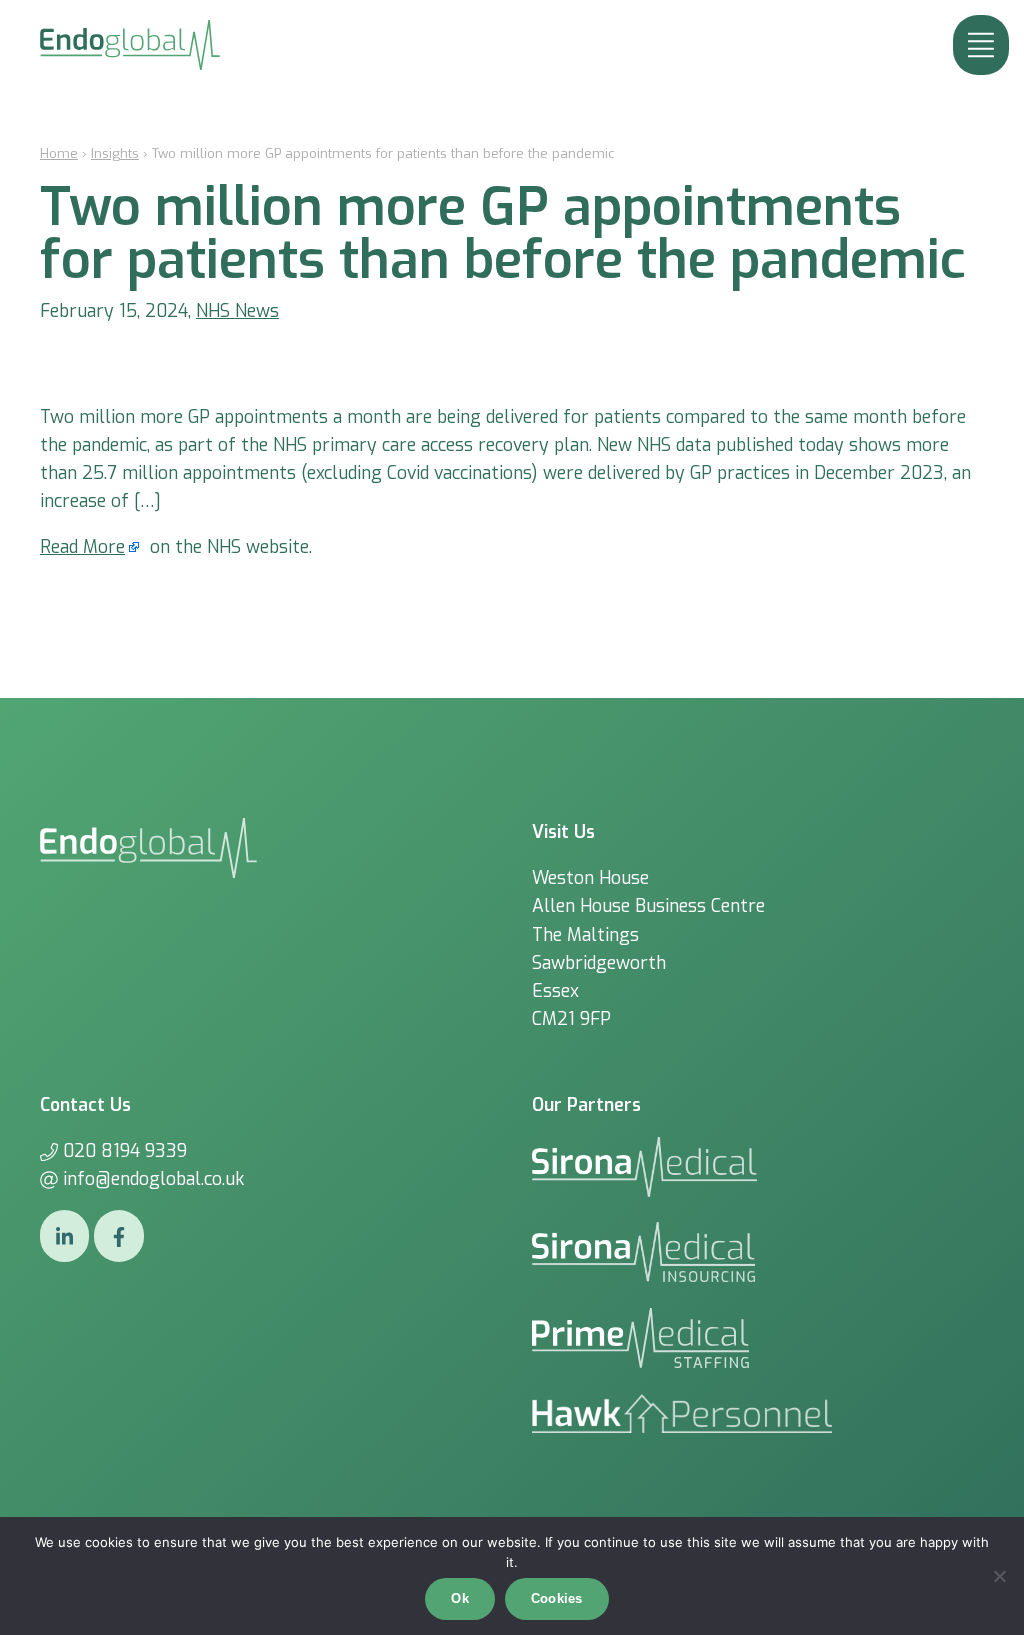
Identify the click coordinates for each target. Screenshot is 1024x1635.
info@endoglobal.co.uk (153, 1179)
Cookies (557, 1598)
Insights (115, 153)
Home (59, 153)
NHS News (237, 311)
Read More (82, 547)
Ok (460, 1598)
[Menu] (981, 45)
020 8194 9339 (125, 1151)
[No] (999, 1576)
